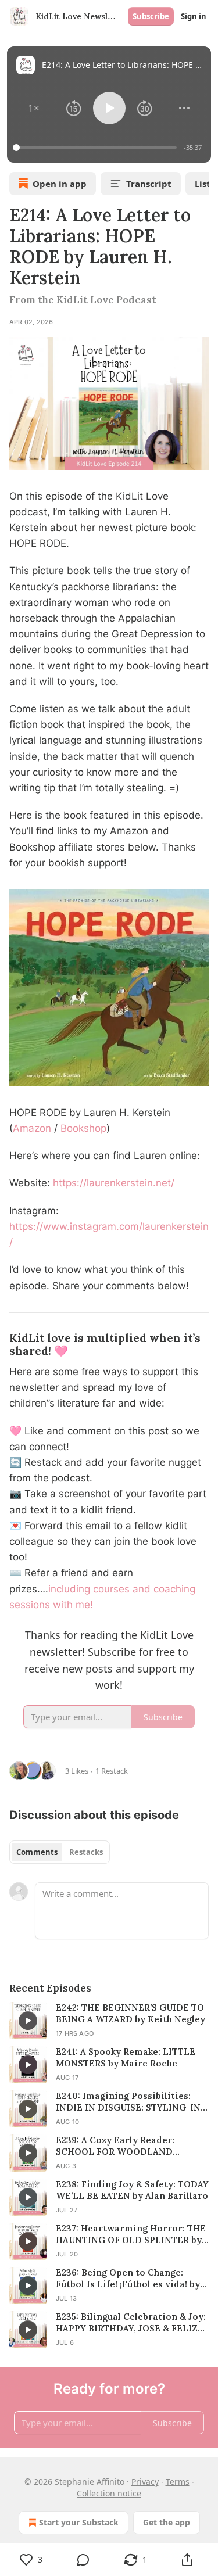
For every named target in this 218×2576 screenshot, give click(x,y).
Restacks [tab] (86, 1852)
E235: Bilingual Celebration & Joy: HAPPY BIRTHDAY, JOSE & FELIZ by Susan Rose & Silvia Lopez (131, 2323)
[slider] (97, 148)
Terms (178, 2482)
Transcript (149, 184)
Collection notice (109, 2493)
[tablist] (60, 1852)
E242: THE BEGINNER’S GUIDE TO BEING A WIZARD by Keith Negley (131, 2013)
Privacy (145, 2482)
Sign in (194, 16)
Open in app (60, 184)
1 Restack (112, 1771)
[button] (34, 108)
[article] (109, 2021)
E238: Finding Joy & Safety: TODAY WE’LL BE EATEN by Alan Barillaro (132, 2190)
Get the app (167, 2522)
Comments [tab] (37, 1852)
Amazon (33, 1128)
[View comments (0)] (84, 2560)
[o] (28, 2021)
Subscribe (151, 16)
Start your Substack (79, 2522)
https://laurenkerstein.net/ (114, 1183)
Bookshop (83, 1128)
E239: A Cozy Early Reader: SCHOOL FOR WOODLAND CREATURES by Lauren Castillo (124, 2146)
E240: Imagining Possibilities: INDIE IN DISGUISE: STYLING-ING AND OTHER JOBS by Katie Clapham (132, 2102)
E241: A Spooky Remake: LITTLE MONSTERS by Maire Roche (126, 2057)
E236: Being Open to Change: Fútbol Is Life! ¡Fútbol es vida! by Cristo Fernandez (128, 2279)
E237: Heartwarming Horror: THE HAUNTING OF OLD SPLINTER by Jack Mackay (131, 2234)
